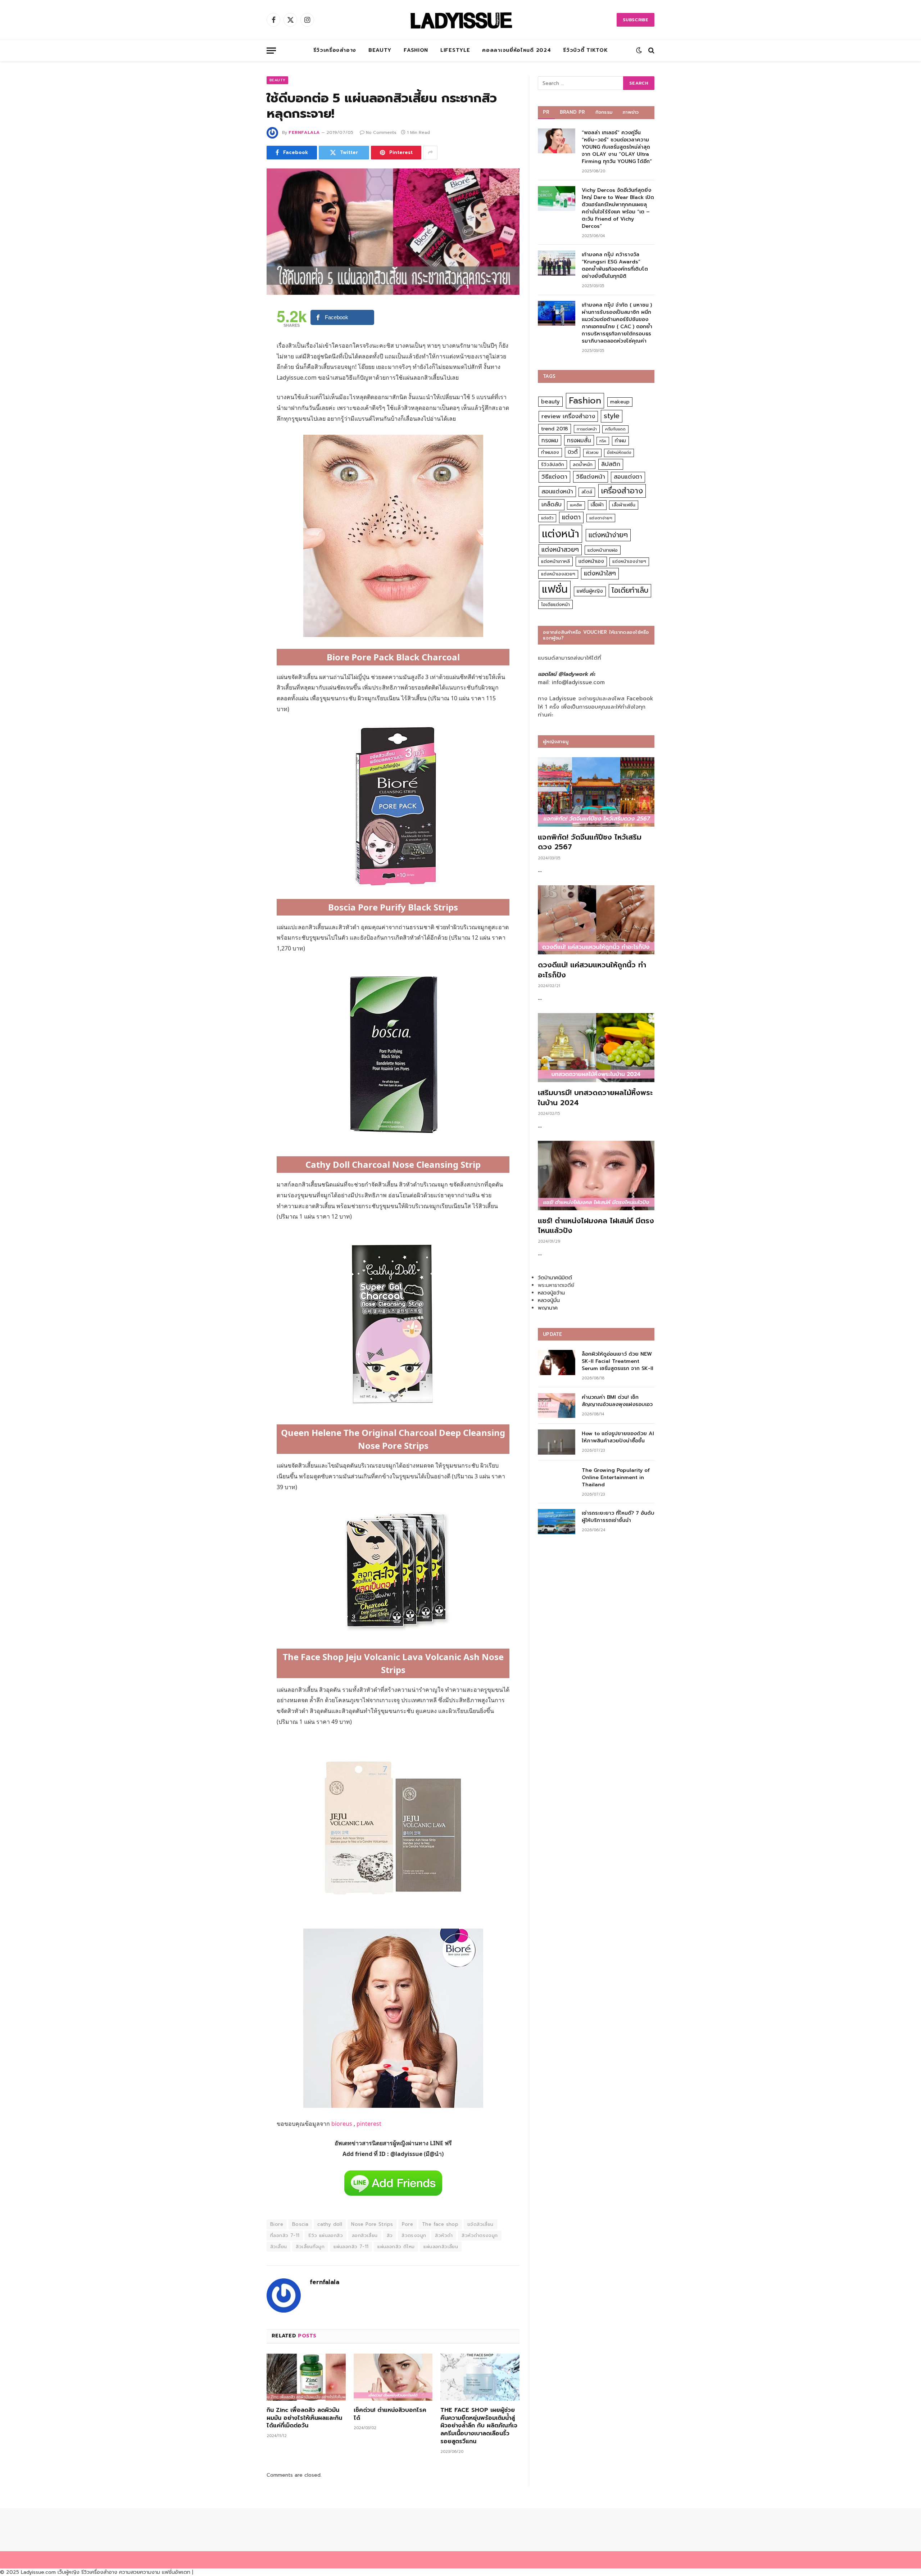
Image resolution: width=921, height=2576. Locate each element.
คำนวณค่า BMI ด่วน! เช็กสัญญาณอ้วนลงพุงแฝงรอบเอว (617, 1401)
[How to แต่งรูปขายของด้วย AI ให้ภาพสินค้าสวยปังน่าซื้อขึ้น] (557, 1442)
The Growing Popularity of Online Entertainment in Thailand (616, 1478)
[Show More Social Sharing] (430, 153)
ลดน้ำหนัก (583, 464)
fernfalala (304, 132)
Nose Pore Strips (372, 2224)
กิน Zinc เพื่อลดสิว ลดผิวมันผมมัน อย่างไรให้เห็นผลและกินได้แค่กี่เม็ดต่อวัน (304, 2418)
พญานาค (548, 1308)
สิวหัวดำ (444, 2235)
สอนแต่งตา (628, 477)
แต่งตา (571, 517)
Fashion (416, 50)
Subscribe (636, 20)
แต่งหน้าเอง (591, 561)
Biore (277, 2224)
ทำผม (620, 441)
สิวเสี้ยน (278, 2247)
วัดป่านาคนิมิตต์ (555, 1278)
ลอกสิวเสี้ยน (365, 2235)
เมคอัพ (576, 505)
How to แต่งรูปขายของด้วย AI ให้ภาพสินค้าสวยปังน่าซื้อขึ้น (618, 1437)
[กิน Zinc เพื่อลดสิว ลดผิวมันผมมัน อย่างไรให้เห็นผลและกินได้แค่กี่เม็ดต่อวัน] (306, 2377)
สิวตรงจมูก (414, 2235)
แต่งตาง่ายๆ (601, 518)
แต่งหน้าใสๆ (600, 573)
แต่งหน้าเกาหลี (555, 561)
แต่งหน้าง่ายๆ (608, 535)
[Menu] (271, 51)
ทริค (603, 441)
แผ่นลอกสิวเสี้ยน (441, 2247)
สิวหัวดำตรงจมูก (480, 2235)
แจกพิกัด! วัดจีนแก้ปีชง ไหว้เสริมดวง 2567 (590, 842)
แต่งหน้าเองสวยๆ (558, 574)
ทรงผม (550, 440)
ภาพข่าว (631, 112)
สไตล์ (587, 492)
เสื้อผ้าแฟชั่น (624, 505)
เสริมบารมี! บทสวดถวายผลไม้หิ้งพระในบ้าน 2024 (595, 1098)
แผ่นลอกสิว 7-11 (351, 2247)
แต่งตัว (547, 518)
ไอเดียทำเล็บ (630, 590)
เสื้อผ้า (597, 505)
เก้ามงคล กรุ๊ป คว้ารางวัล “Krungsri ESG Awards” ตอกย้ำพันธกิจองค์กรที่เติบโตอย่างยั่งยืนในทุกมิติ (615, 266)
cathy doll (330, 2224)
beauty (550, 402)
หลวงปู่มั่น (549, 1300)
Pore (407, 2224)
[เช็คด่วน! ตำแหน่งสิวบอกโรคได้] (393, 2377)
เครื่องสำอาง (622, 491)
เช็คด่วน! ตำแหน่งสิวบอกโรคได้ (390, 2414)
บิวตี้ (573, 452)
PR (546, 112)
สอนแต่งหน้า (557, 491)
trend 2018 (555, 429)
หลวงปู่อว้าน (551, 1293)
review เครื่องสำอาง (568, 416)
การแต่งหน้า (587, 429)
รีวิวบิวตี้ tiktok (585, 50)
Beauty (380, 50)
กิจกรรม (604, 112)
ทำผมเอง (550, 452)
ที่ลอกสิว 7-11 (285, 2235)
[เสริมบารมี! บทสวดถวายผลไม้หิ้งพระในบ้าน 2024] (596, 1048)
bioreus (342, 2124)
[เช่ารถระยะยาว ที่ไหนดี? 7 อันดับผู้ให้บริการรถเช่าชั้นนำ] (557, 1521)
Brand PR (573, 112)
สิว (390, 2235)
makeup (620, 402)
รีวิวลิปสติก (553, 464)
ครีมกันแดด (615, 429)
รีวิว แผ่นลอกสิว (326, 2235)
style (612, 416)
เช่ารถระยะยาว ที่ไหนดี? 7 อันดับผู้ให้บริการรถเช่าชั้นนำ (618, 1517)
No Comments (381, 132)
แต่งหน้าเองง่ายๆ (629, 561)
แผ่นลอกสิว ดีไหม (396, 2247)
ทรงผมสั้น (579, 440)
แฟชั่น (555, 589)
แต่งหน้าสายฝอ (603, 550)
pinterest (369, 2124)
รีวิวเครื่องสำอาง (335, 50)
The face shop (440, 2224)
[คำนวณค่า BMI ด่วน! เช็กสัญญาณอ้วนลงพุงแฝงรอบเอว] (557, 1405)
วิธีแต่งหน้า (591, 476)
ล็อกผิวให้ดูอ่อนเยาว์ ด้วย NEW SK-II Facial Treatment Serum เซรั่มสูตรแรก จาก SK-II (618, 1361)
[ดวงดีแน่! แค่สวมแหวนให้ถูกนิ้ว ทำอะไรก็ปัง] (596, 920)
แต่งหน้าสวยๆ (560, 550)
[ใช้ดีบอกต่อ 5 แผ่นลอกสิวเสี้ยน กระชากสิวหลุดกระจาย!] (393, 232)
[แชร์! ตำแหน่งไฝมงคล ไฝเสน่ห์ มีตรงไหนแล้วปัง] (596, 1176)
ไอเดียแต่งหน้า (555, 604)
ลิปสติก (611, 464)
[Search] (651, 51)
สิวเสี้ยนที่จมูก (310, 2247)
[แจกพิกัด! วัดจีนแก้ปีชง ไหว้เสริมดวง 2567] (596, 792)
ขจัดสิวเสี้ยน (480, 2224)
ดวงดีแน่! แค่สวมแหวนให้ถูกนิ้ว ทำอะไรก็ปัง (592, 970)
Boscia (300, 2224)
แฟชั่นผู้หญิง (590, 591)
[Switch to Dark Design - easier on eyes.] (639, 50)
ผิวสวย (592, 453)
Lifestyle (455, 50)
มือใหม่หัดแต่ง (619, 453)
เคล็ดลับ (552, 504)
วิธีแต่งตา (554, 476)
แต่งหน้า (561, 534)
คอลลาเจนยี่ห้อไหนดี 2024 (516, 50)
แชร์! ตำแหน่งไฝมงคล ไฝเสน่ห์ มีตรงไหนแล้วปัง (596, 1226)
